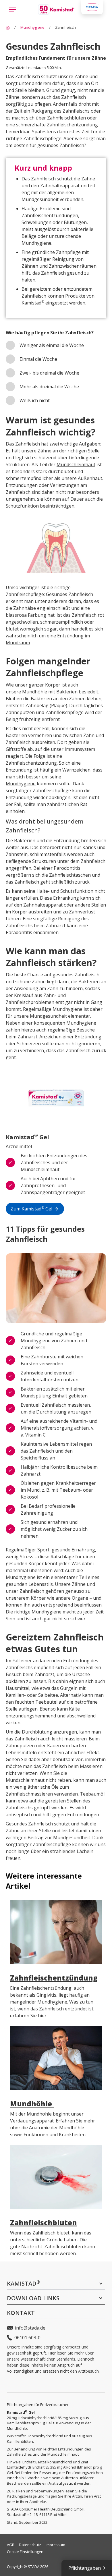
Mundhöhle (35, 692)
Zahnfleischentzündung (72, 125)
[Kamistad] (8, 27)
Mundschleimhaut (76, 464)
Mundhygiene (21, 784)
